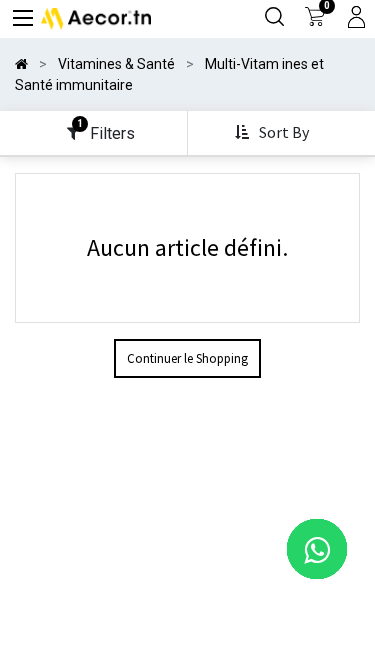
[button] (274, 133)
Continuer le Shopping (187, 358)
